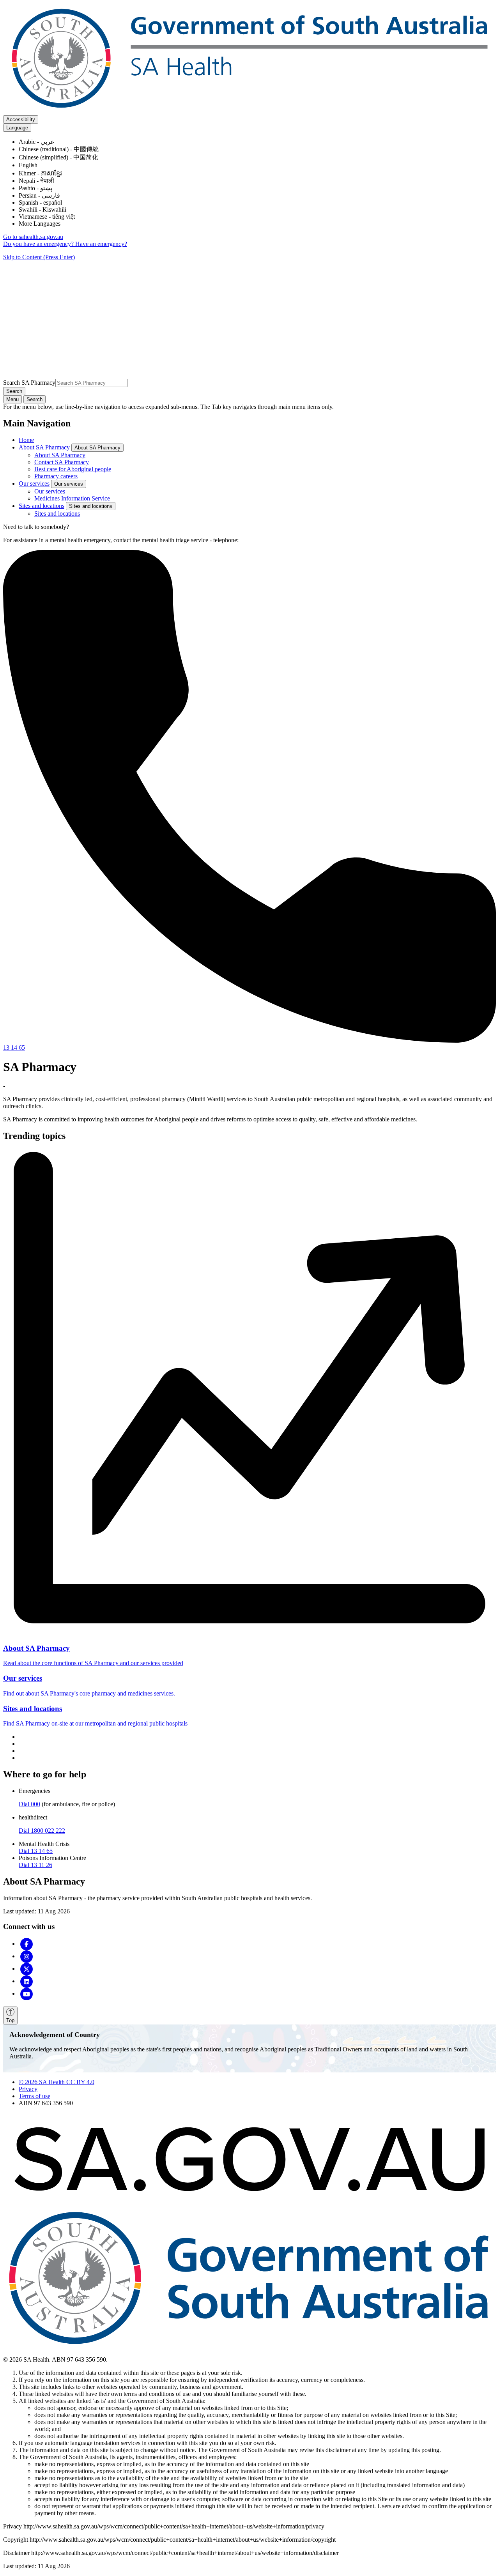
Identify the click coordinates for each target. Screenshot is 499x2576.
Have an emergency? (101, 244)
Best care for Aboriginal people (73, 469)
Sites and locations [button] (91, 506)
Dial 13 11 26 (35, 1865)
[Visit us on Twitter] (27, 1969)
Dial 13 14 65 (36, 1851)
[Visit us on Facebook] (27, 1944)
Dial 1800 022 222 (42, 1831)
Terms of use (35, 2096)
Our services (34, 484)
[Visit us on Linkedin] (27, 1981)
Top (10, 2020)
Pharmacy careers (56, 476)
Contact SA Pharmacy (62, 462)
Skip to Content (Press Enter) (39, 257)
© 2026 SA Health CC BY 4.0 (57, 2082)
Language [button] (17, 128)
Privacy (28, 2089)
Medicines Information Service (72, 498)
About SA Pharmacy (44, 447)
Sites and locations (42, 506)
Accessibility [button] (21, 119)
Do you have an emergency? (39, 244)
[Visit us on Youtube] (27, 1993)
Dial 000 (29, 1804)
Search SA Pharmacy (29, 383)
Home (26, 440)
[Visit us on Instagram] (27, 1956)
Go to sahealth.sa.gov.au (33, 237)
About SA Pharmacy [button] (97, 448)
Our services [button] (69, 484)
